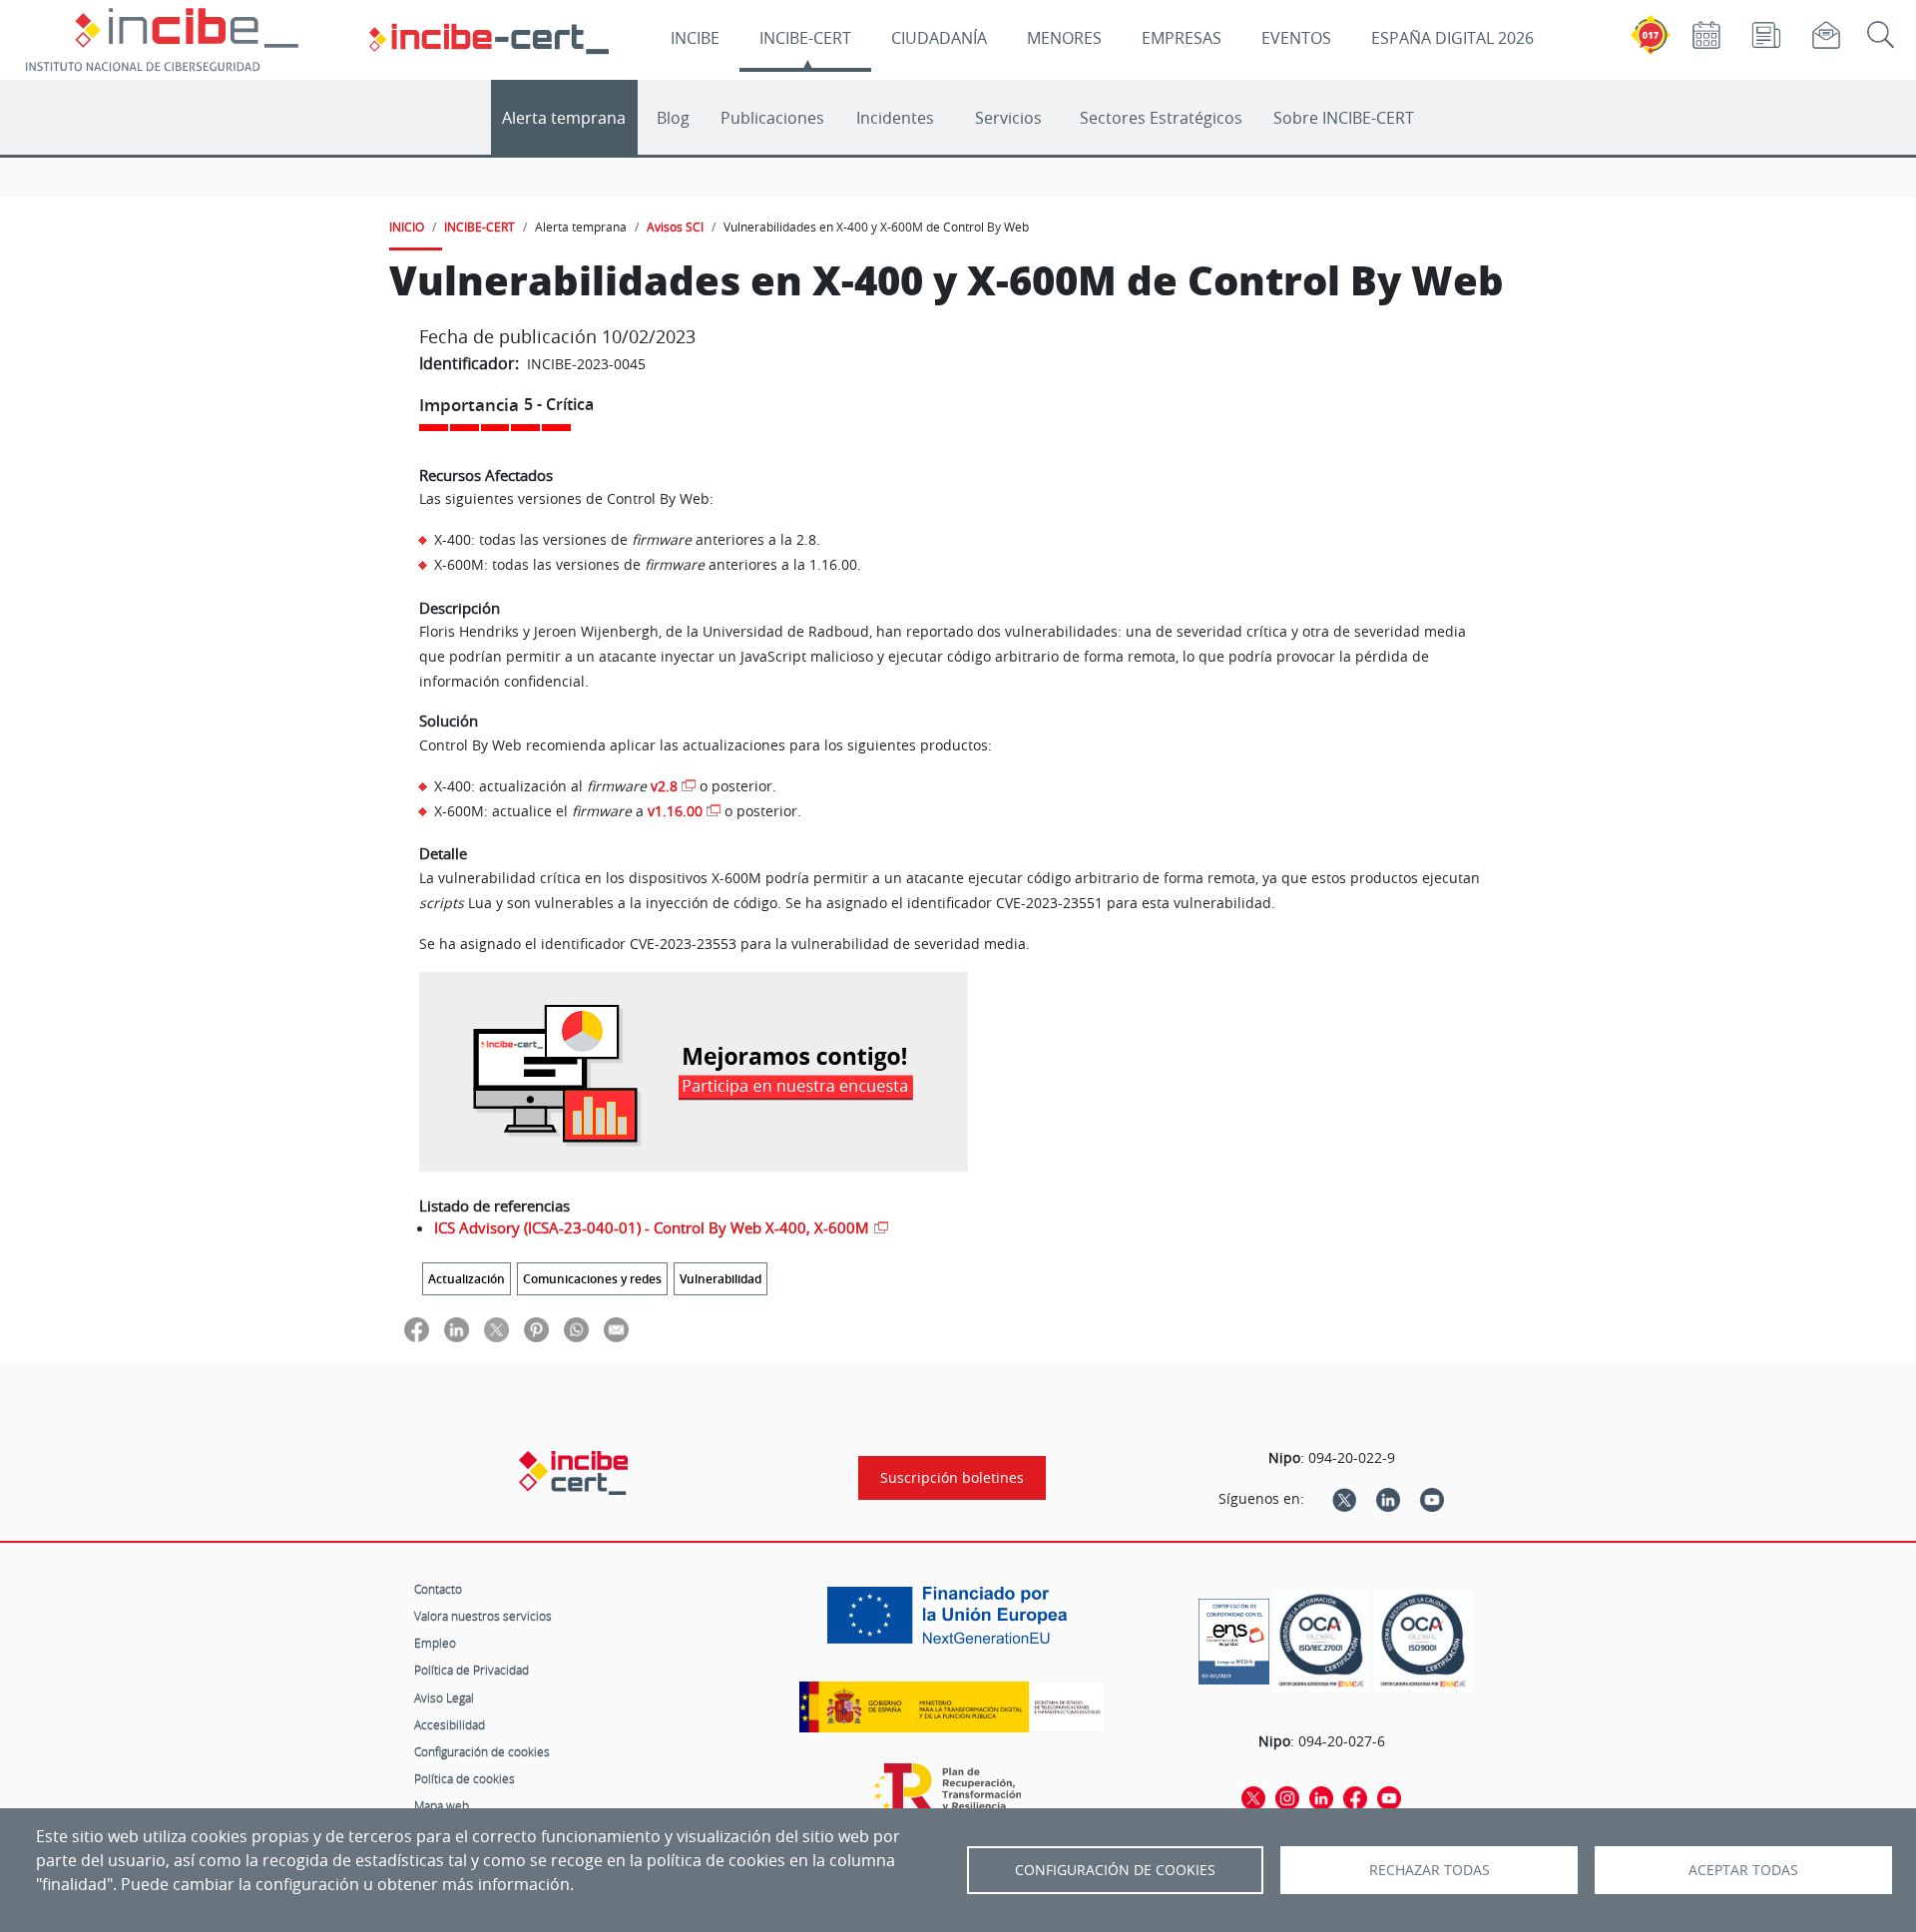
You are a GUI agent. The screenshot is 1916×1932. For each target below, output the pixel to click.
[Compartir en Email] (616, 1329)
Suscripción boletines (952, 1478)
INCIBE (695, 38)
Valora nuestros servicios (483, 1616)
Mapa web (442, 1805)
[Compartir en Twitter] (496, 1329)
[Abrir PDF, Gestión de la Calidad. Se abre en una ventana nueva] (1423, 1641)
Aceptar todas (1743, 1870)
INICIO (407, 227)
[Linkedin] (1388, 1499)
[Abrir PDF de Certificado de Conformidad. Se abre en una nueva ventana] (1234, 1637)
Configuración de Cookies (1115, 1870)
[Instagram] (1287, 1796)
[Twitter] (1344, 1499)
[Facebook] (1355, 1796)
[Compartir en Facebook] (417, 1329)
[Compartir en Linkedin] (457, 1329)
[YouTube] (1432, 1499)
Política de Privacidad (472, 1670)
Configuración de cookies (482, 1751)
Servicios (1008, 118)
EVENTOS (1296, 38)
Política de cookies (465, 1778)
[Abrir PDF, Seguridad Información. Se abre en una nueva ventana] (1321, 1641)
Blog (673, 118)
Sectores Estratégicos (1161, 118)
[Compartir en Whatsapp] (576, 1329)
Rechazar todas (1430, 1870)
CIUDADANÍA (939, 38)
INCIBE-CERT (805, 38)
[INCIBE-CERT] (573, 1473)
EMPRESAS (1182, 38)
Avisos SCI (675, 227)
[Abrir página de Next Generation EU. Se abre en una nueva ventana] (952, 1623)
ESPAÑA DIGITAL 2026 (1452, 38)
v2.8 (664, 786)
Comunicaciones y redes (592, 1279)
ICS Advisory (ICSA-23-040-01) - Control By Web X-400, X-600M (652, 1227)
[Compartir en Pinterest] (536, 1329)
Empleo (435, 1643)
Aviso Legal (444, 1697)
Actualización (467, 1279)
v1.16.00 (675, 811)
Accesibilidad (450, 1724)
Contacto (438, 1589)
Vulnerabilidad (720, 1279)
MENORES (1064, 38)
